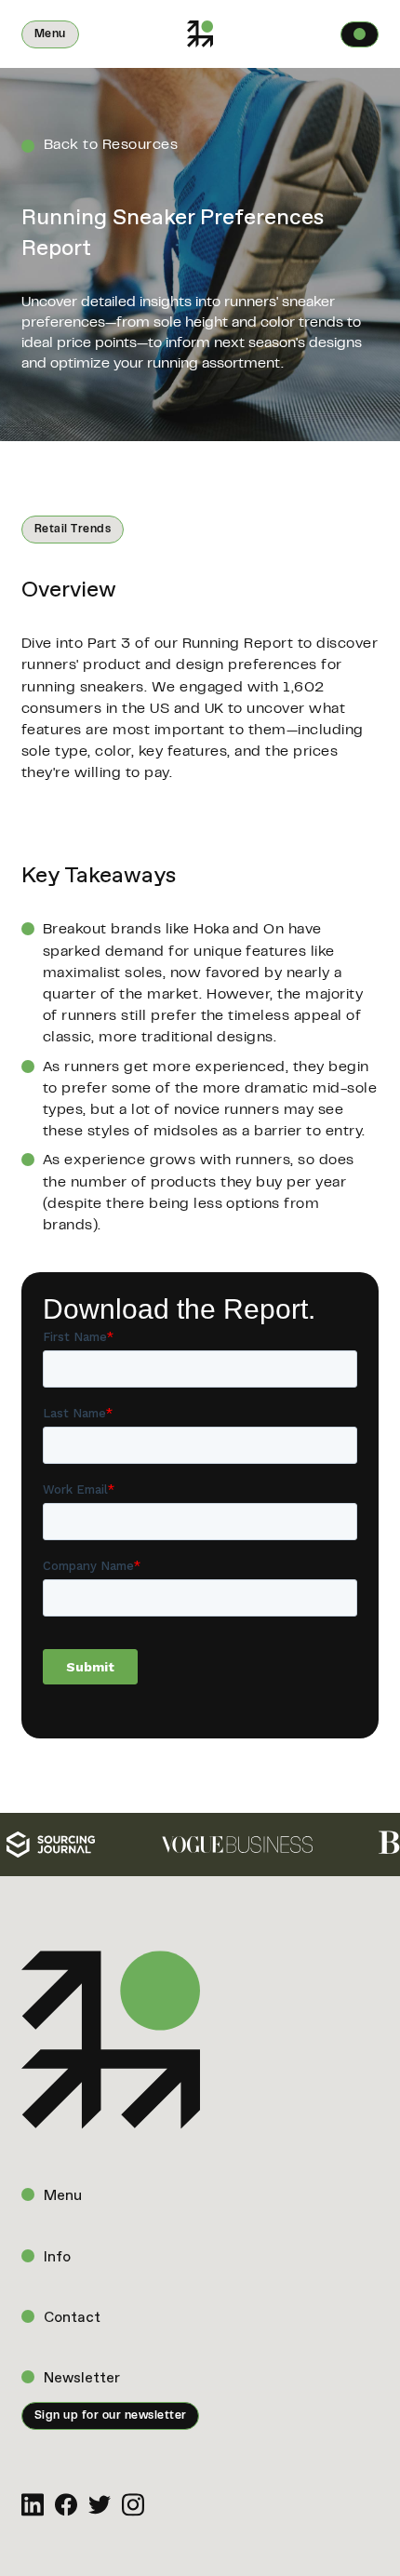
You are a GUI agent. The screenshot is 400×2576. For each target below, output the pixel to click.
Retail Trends (73, 530)
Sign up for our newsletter (110, 2416)
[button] (50, 34)
